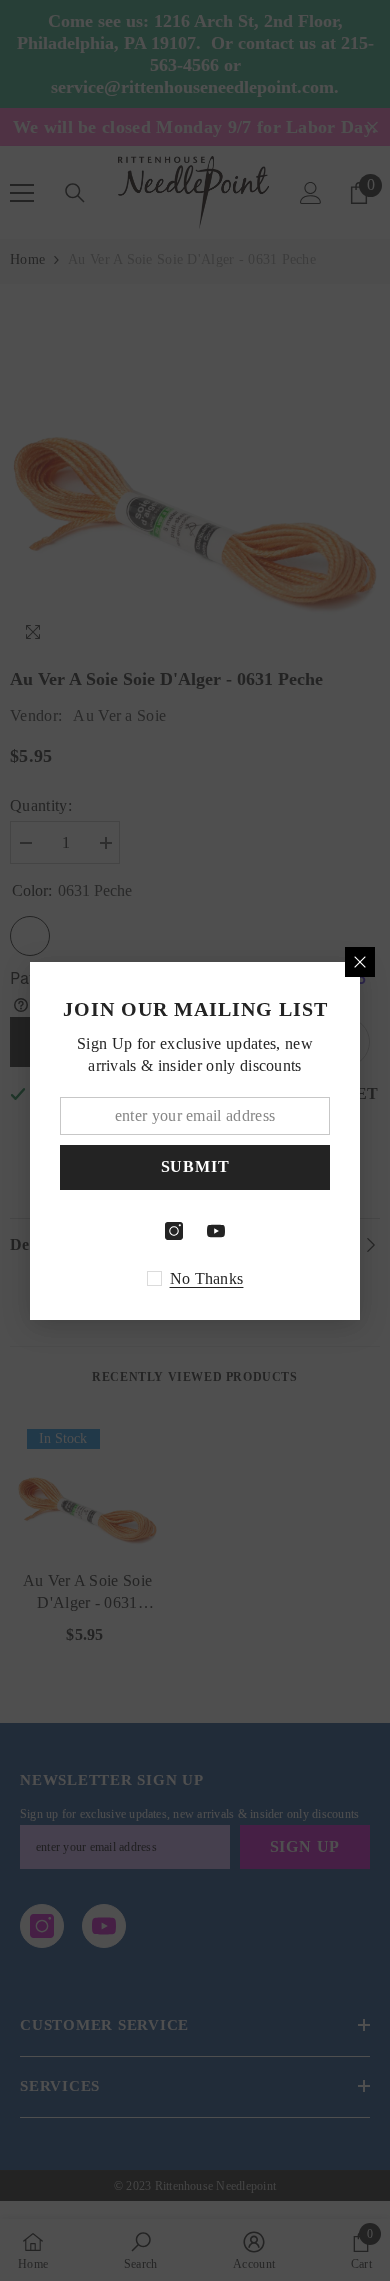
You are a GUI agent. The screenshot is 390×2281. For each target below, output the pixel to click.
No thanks (207, 1278)
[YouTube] (216, 1231)
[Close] (360, 962)
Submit (195, 1166)
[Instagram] (174, 1231)
